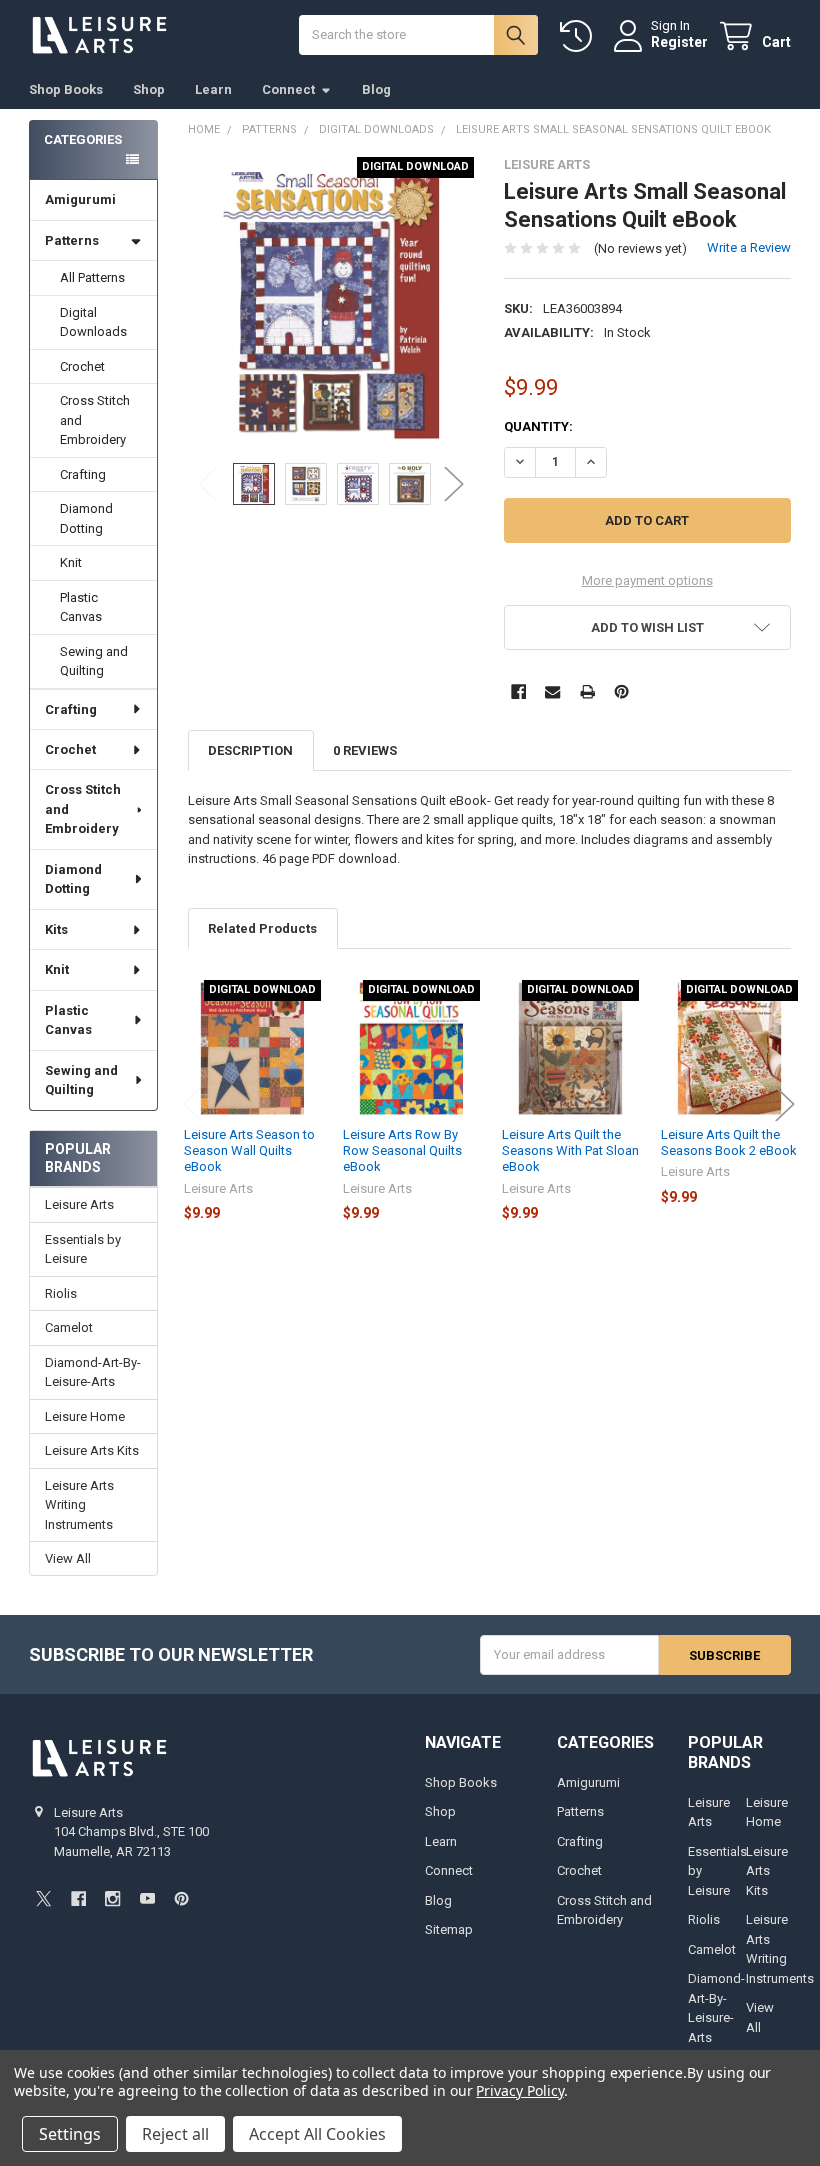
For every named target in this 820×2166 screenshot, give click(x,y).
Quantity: (538, 426)
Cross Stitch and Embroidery (95, 420)
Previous (208, 484)
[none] (331, 300)
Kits (56, 929)
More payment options (647, 580)
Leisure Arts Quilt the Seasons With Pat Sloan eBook (570, 1151)
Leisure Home (85, 1416)
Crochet (82, 366)
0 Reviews (365, 750)
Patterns (72, 240)
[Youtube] (147, 1898)
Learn (213, 89)
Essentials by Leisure (83, 1249)
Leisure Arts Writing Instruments (79, 1505)
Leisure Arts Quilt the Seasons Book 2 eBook (729, 1142)
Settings (70, 2134)
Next (454, 484)
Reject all (175, 2134)
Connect (288, 89)
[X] (43, 1898)
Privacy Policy (519, 2090)
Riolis (61, 1293)
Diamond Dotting (86, 518)
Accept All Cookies (317, 2134)
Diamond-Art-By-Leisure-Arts (93, 1372)
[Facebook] (518, 691)
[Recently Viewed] (580, 36)
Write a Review (749, 247)
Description (250, 750)
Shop (149, 89)
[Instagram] (112, 1898)
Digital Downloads (93, 322)
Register (679, 42)
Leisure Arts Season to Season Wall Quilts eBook (249, 1151)
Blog (376, 89)
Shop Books (66, 89)
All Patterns (92, 277)
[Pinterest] (621, 691)
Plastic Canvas (81, 607)
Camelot (69, 1327)
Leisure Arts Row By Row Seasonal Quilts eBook (402, 1151)
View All (68, 1558)
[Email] (552, 691)
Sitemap (449, 1929)
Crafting (83, 474)
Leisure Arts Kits (92, 1450)
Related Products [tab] (262, 928)
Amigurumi (80, 199)
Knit (71, 562)
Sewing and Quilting (94, 661)
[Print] (587, 691)
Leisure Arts (79, 1204)
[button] (647, 627)
